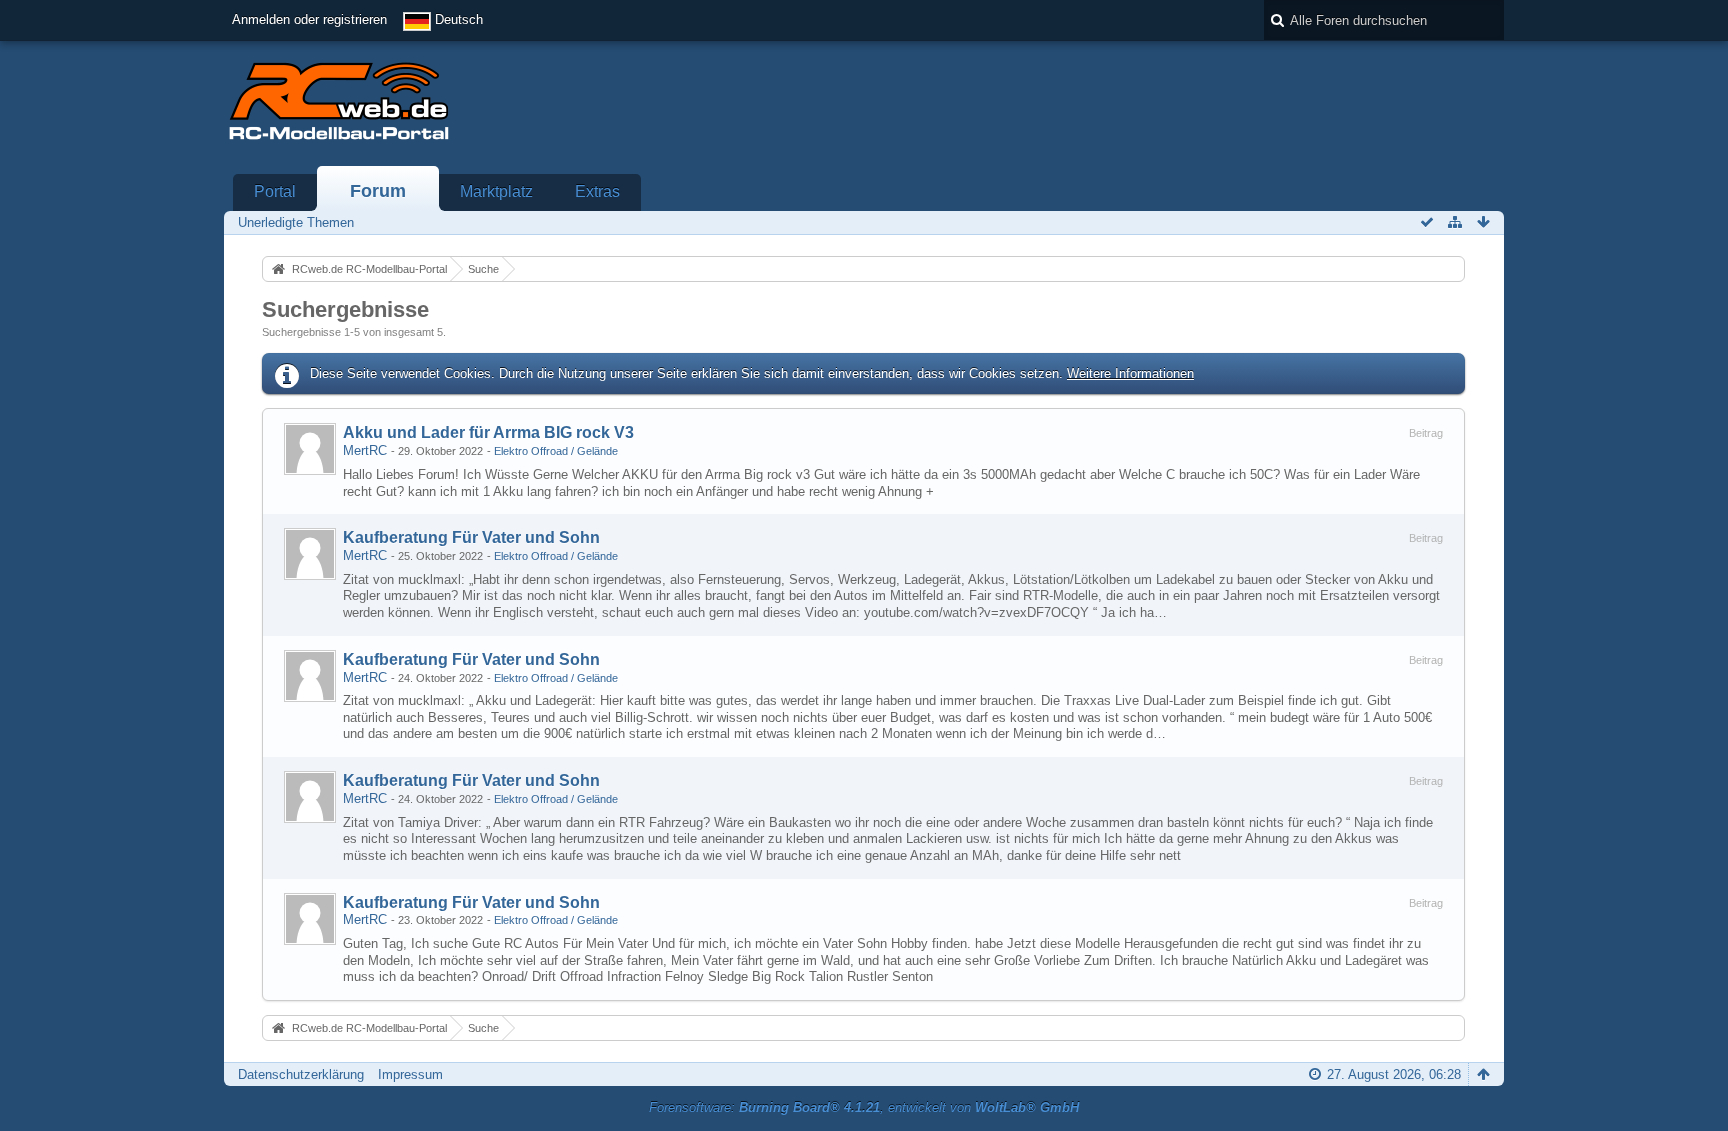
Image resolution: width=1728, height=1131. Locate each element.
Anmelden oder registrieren (309, 19)
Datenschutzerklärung (301, 1074)
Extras (597, 191)
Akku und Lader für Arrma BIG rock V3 (488, 432)
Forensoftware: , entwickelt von (864, 1107)
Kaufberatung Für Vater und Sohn (471, 537)
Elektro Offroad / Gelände (556, 451)
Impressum (410, 1074)
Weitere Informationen (1130, 373)
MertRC (365, 450)
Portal (275, 191)
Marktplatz (496, 191)
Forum (378, 191)
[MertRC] (310, 449)
